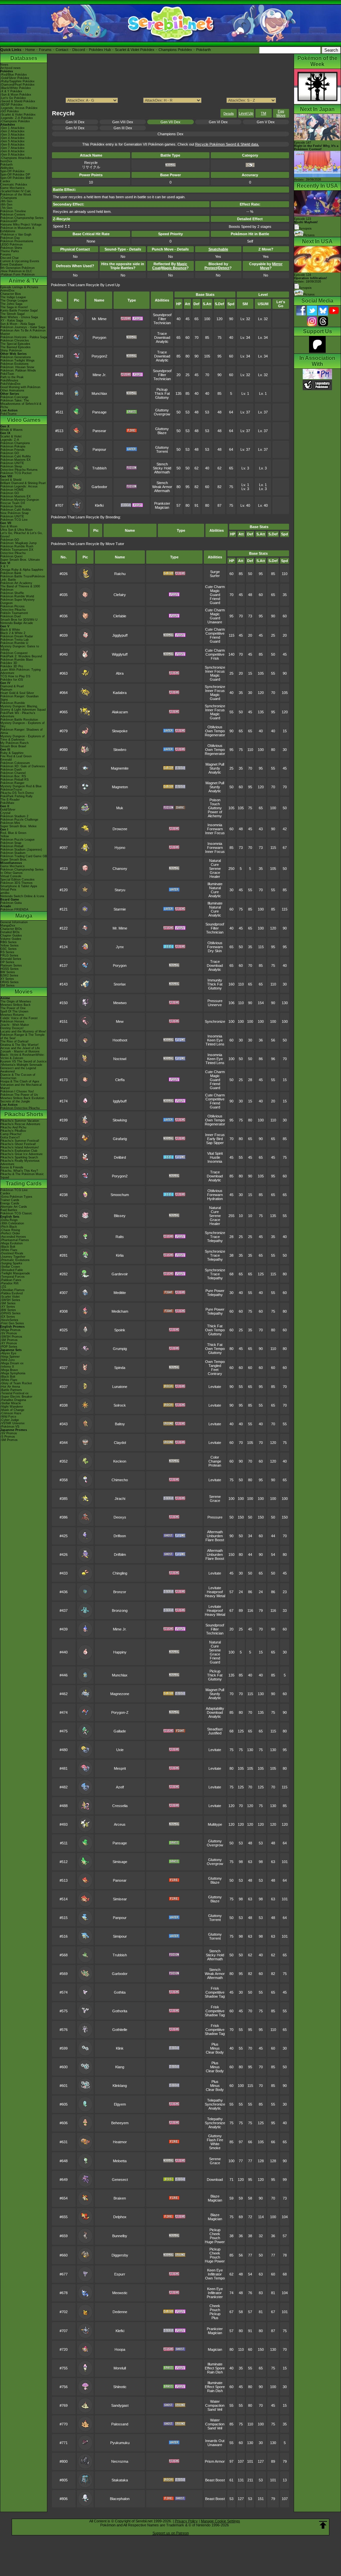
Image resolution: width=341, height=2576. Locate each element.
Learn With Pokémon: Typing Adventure (20, 671)
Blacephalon (120, 2499)
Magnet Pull (215, 764)
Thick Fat (162, 393)
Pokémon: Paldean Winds (18, 370)
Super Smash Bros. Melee (18, 826)
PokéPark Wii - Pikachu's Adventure (18, 715)
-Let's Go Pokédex (13, 98)
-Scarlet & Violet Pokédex (18, 115)
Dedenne (120, 2312)
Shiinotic (120, 2387)
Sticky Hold (162, 468)
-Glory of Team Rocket (16, 1383)
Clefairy (120, 595)
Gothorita (120, 2011)
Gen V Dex (266, 122)
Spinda (120, 1368)
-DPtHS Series (10, 1313)
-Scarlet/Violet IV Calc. (16, 191)
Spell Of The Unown (14, 1011)
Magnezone (120, 1694)
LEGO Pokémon (11, 245)
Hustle (215, 1157)
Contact (62, 50)
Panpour (99, 449)
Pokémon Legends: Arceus (19, 486)
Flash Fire (215, 2140)
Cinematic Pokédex (14, 185)
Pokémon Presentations (17, 241)
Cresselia (120, 1806)
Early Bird (215, 1139)
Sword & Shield (11, 480)
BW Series (8, 972)
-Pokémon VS (10, 1427)
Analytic (162, 341)
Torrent (162, 451)
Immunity (215, 980)
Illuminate (215, 884)
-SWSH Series (10, 1300)
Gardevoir (120, 1274)
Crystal (5, 813)
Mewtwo (120, 1003)
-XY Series (8, 1307)
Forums (45, 50)
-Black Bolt (8, 1247)
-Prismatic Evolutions (15, 1260)
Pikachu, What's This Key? (19, 1171)
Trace (162, 333)
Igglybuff (120, 1101)
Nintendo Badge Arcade (17, 623)
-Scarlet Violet (10, 1297)
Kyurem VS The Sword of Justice (23, 1061)
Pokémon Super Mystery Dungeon (17, 601)
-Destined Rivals (12, 1253)
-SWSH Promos (11, 1337)
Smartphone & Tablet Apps (19, 886)
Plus (215, 2044)
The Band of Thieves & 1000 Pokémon (20, 588)
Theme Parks (10, 251)
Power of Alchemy (215, 814)
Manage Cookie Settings (220, 2521)
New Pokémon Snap (14, 513)
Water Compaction (215, 2403)
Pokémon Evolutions (14, 364)
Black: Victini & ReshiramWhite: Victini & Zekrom (22, 1056)
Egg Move (281, 113)
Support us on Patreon (171, 2533)
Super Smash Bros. (14, 860)
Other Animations (12, 390)
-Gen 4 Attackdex (12, 138)
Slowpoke (120, 731)
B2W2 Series (9, 975)
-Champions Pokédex (15, 121)
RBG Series (8, 942)
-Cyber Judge (10, 1420)
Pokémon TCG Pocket (16, 473)
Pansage (99, 412)
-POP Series (9, 1347)
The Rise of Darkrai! (14, 1041)
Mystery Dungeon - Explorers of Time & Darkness (22, 738)
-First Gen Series (12, 1323)
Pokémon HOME (12, 490)
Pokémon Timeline (13, 211)
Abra (120, 673)
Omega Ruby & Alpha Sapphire (22, 570)
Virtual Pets (8, 890)
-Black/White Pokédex (16, 88)
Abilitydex (7, 168)
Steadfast (215, 1729)
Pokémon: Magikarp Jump (18, 543)
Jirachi (120, 1499)
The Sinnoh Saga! (13, 314)
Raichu (120, 574)
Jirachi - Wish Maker (15, 1025)
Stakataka (120, 2480)
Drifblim (120, 1555)
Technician (162, 323)
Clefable (120, 616)
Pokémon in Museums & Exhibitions (17, 230)
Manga (24, 916)
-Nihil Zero (7, 1360)
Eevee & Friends (12, 1167)
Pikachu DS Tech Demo (17, 793)
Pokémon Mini (10, 823)
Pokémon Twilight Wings (17, 360)
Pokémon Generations (16, 357)
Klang (120, 2067)
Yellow (5, 836)
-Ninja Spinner (10, 1357)
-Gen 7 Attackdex (12, 148)
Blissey (120, 1216)
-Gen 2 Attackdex (12, 131)
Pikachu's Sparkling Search (19, 1157)
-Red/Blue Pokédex (14, 75)
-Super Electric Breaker (16, 1397)
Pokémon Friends (12, 450)
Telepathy (215, 1241)
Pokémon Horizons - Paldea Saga (24, 337)
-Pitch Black (9, 1227)
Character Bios (11, 294)
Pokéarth (203, 50)
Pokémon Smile (11, 506)
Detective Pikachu (13, 553)
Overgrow (162, 414)
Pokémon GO (10, 453)
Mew (120, 1021)
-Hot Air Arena (10, 1387)
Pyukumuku (120, 2443)
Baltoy (120, 1424)
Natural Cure (215, 863)
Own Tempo (215, 731)
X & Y (4, 566)
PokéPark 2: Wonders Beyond (21, 656)
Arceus (120, 1824)
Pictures (309, 235)
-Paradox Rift (9, 1283)
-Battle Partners (11, 1390)
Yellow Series (9, 946)
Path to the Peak (12, 377)
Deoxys (120, 1517)
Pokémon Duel (10, 616)
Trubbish (99, 468)
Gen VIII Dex (123, 122)
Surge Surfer (215, 574)
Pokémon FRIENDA (14, 910)
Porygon (99, 337)
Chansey (120, 869)
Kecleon (120, 1461)
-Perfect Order (10, 1233)
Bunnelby (120, 2236)
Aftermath (162, 472)
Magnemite (120, 768)
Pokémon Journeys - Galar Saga (23, 327)
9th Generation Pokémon (17, 268)
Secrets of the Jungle (15, 1101)
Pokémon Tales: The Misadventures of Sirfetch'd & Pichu (21, 404)
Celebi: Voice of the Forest (19, 1018)
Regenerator (215, 735)
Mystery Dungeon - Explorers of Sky (22, 725)
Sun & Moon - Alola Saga (18, 324)
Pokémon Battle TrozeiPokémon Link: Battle (23, 578)
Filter (162, 319)
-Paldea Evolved (11, 1293)
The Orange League (14, 301)
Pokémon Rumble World (17, 596)
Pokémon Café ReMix (16, 456)
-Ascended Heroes (13, 1237)
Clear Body (215, 2052)
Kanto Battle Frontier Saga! (19, 311)
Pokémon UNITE (12, 463)
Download (162, 337)
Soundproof (162, 315)
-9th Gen (6, 201)
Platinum (6, 690)
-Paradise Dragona (13, 1400)
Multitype (215, 1824)
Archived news (10, 68)
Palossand (120, 2424)
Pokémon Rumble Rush (17, 546)
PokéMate (7, 803)
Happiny (120, 1652)
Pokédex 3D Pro (12, 666)
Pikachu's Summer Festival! (20, 1141)
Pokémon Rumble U (14, 643)
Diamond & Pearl (12, 686)
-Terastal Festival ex (14, 1393)
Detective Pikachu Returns (19, 470)
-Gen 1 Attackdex (12, 128)
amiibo (5, 893)
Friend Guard (215, 601)
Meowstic (120, 2293)
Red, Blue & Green (13, 833)
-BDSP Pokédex (11, 105)
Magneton (120, 787)
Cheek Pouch (215, 2236)
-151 (3, 1287)
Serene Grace (215, 871)
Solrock (120, 1405)
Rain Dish (215, 2372)
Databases (24, 58)
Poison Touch (215, 802)
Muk (120, 808)
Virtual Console (11, 876)
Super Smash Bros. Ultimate (20, 560)
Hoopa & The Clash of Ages (20, 1081)
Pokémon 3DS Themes (16, 883)
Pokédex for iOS (12, 680)
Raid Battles (9, 1210)
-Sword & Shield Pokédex (18, 101)
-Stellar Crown (10, 1267)
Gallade (120, 1731)
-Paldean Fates (11, 1280)
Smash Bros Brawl (13, 746)
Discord (79, 50)
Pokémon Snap (11, 843)
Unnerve (215, 1005)
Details (229, 113)
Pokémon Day (10, 238)
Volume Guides (11, 939)
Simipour (120, 1936)
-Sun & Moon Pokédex (16, 95)
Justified (215, 1733)
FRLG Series (9, 956)
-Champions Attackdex (16, 158)
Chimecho (120, 1480)
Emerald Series (11, 959)
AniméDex (7, 291)
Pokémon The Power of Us (19, 1095)
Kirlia (120, 1255)
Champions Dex (170, 134)
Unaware (215, 622)
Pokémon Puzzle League (17, 840)
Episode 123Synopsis (306, 224)
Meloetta (120, 2161)
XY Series (7, 979)
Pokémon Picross (12, 606)
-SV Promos (9, 1333)
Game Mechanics (12, 188)
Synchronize (215, 667)
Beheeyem (120, 2123)
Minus (215, 2048)
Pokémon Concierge (14, 397)
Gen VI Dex (218, 122)
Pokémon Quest (11, 556)
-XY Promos (9, 1343)
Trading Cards (24, 1184)
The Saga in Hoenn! (14, 307)
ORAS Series (9, 982)
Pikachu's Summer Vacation (20, 1121)
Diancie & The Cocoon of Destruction (18, 1076)
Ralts (120, 1237)
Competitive (215, 633)
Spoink (120, 1330)
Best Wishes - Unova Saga (19, 317)
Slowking (120, 1120)
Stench (162, 464)
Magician (162, 507)
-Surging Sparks (11, 1263)
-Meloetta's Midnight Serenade (21, 1065)
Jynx (120, 947)
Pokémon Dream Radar (17, 636)
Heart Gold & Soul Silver (17, 693)
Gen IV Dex (75, 128)
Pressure (215, 1001)
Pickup (162, 389)
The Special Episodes (15, 344)
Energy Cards (10, 1203)
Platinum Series (11, 966)
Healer (215, 877)
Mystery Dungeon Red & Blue (21, 786)
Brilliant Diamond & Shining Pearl (23, 483)
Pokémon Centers (13, 215)
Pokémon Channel (13, 773)
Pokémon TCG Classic (16, 1213)
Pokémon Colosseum (15, 763)
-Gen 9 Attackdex (12, 155)
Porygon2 (99, 356)
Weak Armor (162, 487)
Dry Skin (215, 951)
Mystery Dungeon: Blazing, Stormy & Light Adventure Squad (23, 708)
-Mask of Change (12, 1410)
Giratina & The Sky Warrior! (19, 1045)
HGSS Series (9, 969)
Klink (120, 2048)
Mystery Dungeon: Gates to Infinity (20, 648)
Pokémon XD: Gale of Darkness (23, 766)
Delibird (120, 1157)
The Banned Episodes (15, 347)
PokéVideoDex (10, 384)
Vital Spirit (215, 1153)
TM (263, 113)
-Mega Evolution (11, 1243)
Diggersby (120, 2255)
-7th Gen (6, 208)
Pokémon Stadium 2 (14, 816)
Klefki (99, 505)
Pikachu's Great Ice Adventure (21, 1154)
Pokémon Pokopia (13, 446)
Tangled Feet (215, 1368)
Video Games (24, 420)
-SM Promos (9, 1340)
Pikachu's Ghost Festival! (18, 1144)
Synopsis (305, 288)
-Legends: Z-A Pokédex (17, 118)
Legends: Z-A (10, 440)
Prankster (162, 503)
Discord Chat (9, 258)
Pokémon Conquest (14, 653)
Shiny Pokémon (11, 350)
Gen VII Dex (170, 122)
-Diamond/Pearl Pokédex (17, 85)
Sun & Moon (9, 526)
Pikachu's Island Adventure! (20, 1147)
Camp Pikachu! (11, 1134)
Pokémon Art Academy (16, 583)
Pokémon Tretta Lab (14, 640)
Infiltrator (215, 2274)
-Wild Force (8, 1417)
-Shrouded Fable (12, 1270)
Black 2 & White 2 (13, 633)
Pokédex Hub (100, 50)
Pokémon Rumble (13, 703)
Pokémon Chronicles (15, 340)
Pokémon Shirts (11, 248)
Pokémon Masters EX (15, 460)
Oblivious (215, 727)
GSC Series (8, 949)
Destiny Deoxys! (12, 1028)
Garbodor (99, 487)
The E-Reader (10, 800)
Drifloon (120, 1536)
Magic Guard (215, 593)
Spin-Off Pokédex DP (15, 175)
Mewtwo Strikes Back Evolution (22, 1098)
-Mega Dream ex (12, 1363)
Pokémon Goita (11, 903)
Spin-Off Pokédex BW (15, 178)
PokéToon (7, 374)
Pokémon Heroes (12, 1021)
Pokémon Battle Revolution (19, 720)
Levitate (215, 1387)
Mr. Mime (99, 319)
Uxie (120, 1750)
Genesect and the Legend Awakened (18, 1070)
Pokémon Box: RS (13, 776)
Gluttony (162, 397)
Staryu (120, 890)
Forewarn (215, 829)
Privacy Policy (186, 2521)
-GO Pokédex (10, 111)
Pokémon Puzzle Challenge (19, 820)
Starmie (120, 909)
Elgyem (120, 2104)
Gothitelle (120, 2030)
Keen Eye (215, 1040)
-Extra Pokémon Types (16, 1197)
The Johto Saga (11, 304)
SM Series (7, 985)
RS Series (7, 952)
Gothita (120, 1992)
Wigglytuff (120, 654)
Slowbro (120, 750)
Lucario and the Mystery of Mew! (23, 1031)
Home (30, 50)
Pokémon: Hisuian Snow (17, 367)
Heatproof (215, 1592)
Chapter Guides (11, 936)
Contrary (215, 1374)
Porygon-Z (120, 1712)
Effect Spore (215, 2368)
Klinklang (120, 2086)
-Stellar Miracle (11, 1403)
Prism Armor (215, 2461)
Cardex (5, 181)
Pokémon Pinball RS (14, 780)
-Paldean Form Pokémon (17, 275)
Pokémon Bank (11, 573)
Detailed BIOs (10, 932)
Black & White (10, 630)
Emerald (6, 760)
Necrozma (120, 2461)
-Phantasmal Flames (15, 1240)
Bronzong (120, 1610)
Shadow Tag (215, 1996)
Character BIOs (11, 929)
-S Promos (8, 1437)
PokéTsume (8, 414)
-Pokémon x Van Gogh (16, 235)
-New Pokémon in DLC (16, 271)
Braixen (120, 2198)
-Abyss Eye (8, 1353)
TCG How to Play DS (15, 676)
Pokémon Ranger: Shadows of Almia (21, 731)
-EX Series (8, 1317)
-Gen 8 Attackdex (12, 151)
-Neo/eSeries (9, 1320)
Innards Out (215, 2441)
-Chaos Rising (10, 1230)
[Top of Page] (323, 2525)
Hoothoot (120, 1040)
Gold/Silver (8, 810)
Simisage (120, 1862)
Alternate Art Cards (14, 1207)
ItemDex (6, 161)
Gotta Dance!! (10, 1137)
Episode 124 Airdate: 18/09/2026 (311, 278)
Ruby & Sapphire (12, 753)
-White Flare (9, 1250)
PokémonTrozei (11, 790)
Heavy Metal (215, 1596)
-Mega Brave (9, 1370)
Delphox (120, 2217)
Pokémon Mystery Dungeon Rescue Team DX (20, 501)
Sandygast (120, 2405)
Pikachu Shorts (24, 1114)
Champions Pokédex (175, 50)
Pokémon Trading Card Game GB (24, 856)
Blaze (162, 433)
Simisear (120, 1899)
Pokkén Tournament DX (17, 550)
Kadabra (120, 693)
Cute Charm (215, 587)
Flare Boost (215, 1540)
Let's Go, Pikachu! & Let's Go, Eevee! (21, 535)
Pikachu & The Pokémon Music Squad (22, 1176)
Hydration (215, 1199)
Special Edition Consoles (17, 880)
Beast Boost (215, 2480)
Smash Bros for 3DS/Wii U (19, 620)
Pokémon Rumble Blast (17, 660)
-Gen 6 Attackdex (12, 145)
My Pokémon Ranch (14, 743)
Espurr (120, 2274)
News (4, 65)
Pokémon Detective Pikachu (20, 1108)
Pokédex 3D (9, 663)
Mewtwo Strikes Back (15, 1005)
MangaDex (8, 926)
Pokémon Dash (11, 770)
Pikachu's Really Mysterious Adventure (20, 1162)
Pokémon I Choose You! (17, 1091)
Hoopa (120, 2349)
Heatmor (120, 2142)
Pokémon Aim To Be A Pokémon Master (23, 332)
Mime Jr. (99, 375)
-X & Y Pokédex (11, 91)
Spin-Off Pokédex (12, 171)
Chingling (120, 1573)
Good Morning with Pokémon (20, 387)
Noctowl (120, 1059)
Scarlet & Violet (11, 436)
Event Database (11, 265)
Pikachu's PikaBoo (13, 1131)
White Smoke (215, 2146)
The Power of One (13, 1008)
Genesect (120, 2180)
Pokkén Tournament (14, 613)
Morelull (120, 2368)
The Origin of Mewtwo (16, 1001)
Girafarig (120, 1139)
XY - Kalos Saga (12, 321)
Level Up (246, 113)
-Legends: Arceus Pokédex (19, 108)
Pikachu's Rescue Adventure (20, 1124)
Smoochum (120, 1195)
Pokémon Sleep (11, 466)
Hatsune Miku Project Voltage (21, 225)
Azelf (120, 1787)
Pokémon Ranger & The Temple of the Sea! (22, 1036)
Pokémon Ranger (12, 783)
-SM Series (8, 1303)
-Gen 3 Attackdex (12, 135)
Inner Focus (215, 671)
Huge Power (215, 2242)
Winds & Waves (11, 430)
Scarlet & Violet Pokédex (135, 50)
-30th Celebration (12, 1223)
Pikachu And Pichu (13, 1127)
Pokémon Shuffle (12, 593)
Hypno (120, 848)
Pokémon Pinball (12, 846)
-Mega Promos (10, 1330)
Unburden (215, 1536)
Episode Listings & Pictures (19, 287)
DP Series (7, 962)
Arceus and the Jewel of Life (20, 1048)
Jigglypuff (120, 635)
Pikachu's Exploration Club (19, 1151)
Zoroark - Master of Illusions (20, 1051)
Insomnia (215, 825)
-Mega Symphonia (13, 1373)
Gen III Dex (123, 128)
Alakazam (120, 712)
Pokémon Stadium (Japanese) (21, 850)
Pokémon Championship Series (22, 218)
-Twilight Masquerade (15, 1273)
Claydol (120, 1443)
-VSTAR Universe (12, 1423)
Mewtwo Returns (12, 1015)
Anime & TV (24, 281)
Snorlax (120, 984)
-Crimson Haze (11, 1413)
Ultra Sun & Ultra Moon (16, 530)
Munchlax (99, 393)
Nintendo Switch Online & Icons (22, 896)
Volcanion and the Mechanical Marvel (21, 1086)
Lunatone (120, 1387)
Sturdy (215, 768)
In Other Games (11, 873)
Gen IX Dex (75, 122)
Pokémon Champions (15, 443)
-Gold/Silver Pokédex (15, 78)
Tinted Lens (215, 1044)
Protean (215, 1465)
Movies (24, 992)
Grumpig (120, 1349)
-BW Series (8, 1310)
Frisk (215, 658)
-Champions (9, 198)
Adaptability (215, 1708)
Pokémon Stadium (13, 853)
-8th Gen (6, 205)
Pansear (99, 431)
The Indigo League (13, 297)
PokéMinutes (9, 380)
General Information (14, 922)
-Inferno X (7, 1367)
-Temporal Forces (12, 1277)
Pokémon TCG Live (14, 520)
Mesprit (120, 1768)
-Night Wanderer (12, 1407)
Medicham (120, 1311)
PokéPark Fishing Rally (16, 796)
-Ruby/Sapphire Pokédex (17, 81)
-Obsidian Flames (12, 1290)
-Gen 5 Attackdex (12, 141)
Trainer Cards (10, 1200)
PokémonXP (9, 221)
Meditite (120, 1293)
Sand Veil (215, 2409)
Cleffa (120, 1080)
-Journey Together (13, 1257)
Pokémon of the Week (16, 195)
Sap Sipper (215, 1143)
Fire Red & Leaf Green (16, 756)
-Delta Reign (9, 1220)
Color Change (215, 1459)
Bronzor (120, 1592)
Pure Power (215, 1291)
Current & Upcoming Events (20, 261)
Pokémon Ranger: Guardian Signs (19, 698)
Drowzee (120, 829)
